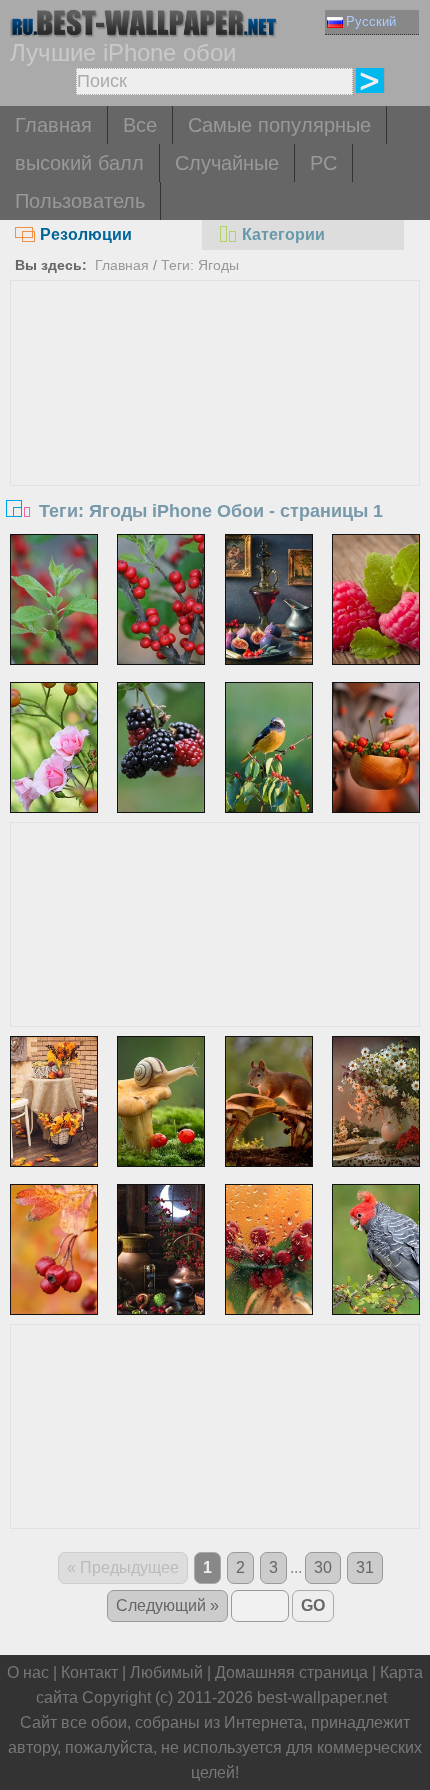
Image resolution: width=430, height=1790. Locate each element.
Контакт (89, 1672)
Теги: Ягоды (200, 265)
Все (140, 125)
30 (323, 1567)
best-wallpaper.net (322, 1697)
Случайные (227, 163)
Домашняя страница (291, 1672)
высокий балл (79, 163)
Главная (53, 125)
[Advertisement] (215, 431)
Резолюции (86, 234)
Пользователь (80, 201)
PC (323, 163)
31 (365, 1567)
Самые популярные (279, 125)
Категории (283, 234)
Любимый (166, 1672)
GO (313, 1605)
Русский (371, 21)
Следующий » (167, 1605)
